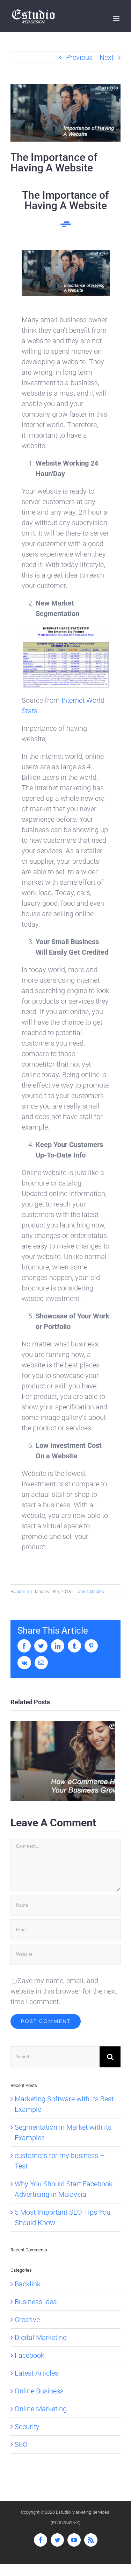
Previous (79, 57)
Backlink (28, 2284)
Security (27, 2427)
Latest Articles (90, 1591)
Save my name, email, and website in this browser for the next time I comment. (64, 1991)
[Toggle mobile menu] (117, 19)
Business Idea (36, 2302)
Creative (27, 2320)
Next (107, 57)
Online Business (39, 2391)
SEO (21, 2444)
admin (23, 1591)
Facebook (30, 2355)
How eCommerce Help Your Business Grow (63, 1761)
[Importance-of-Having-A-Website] (66, 255)
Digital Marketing (41, 2337)
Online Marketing (41, 2409)
